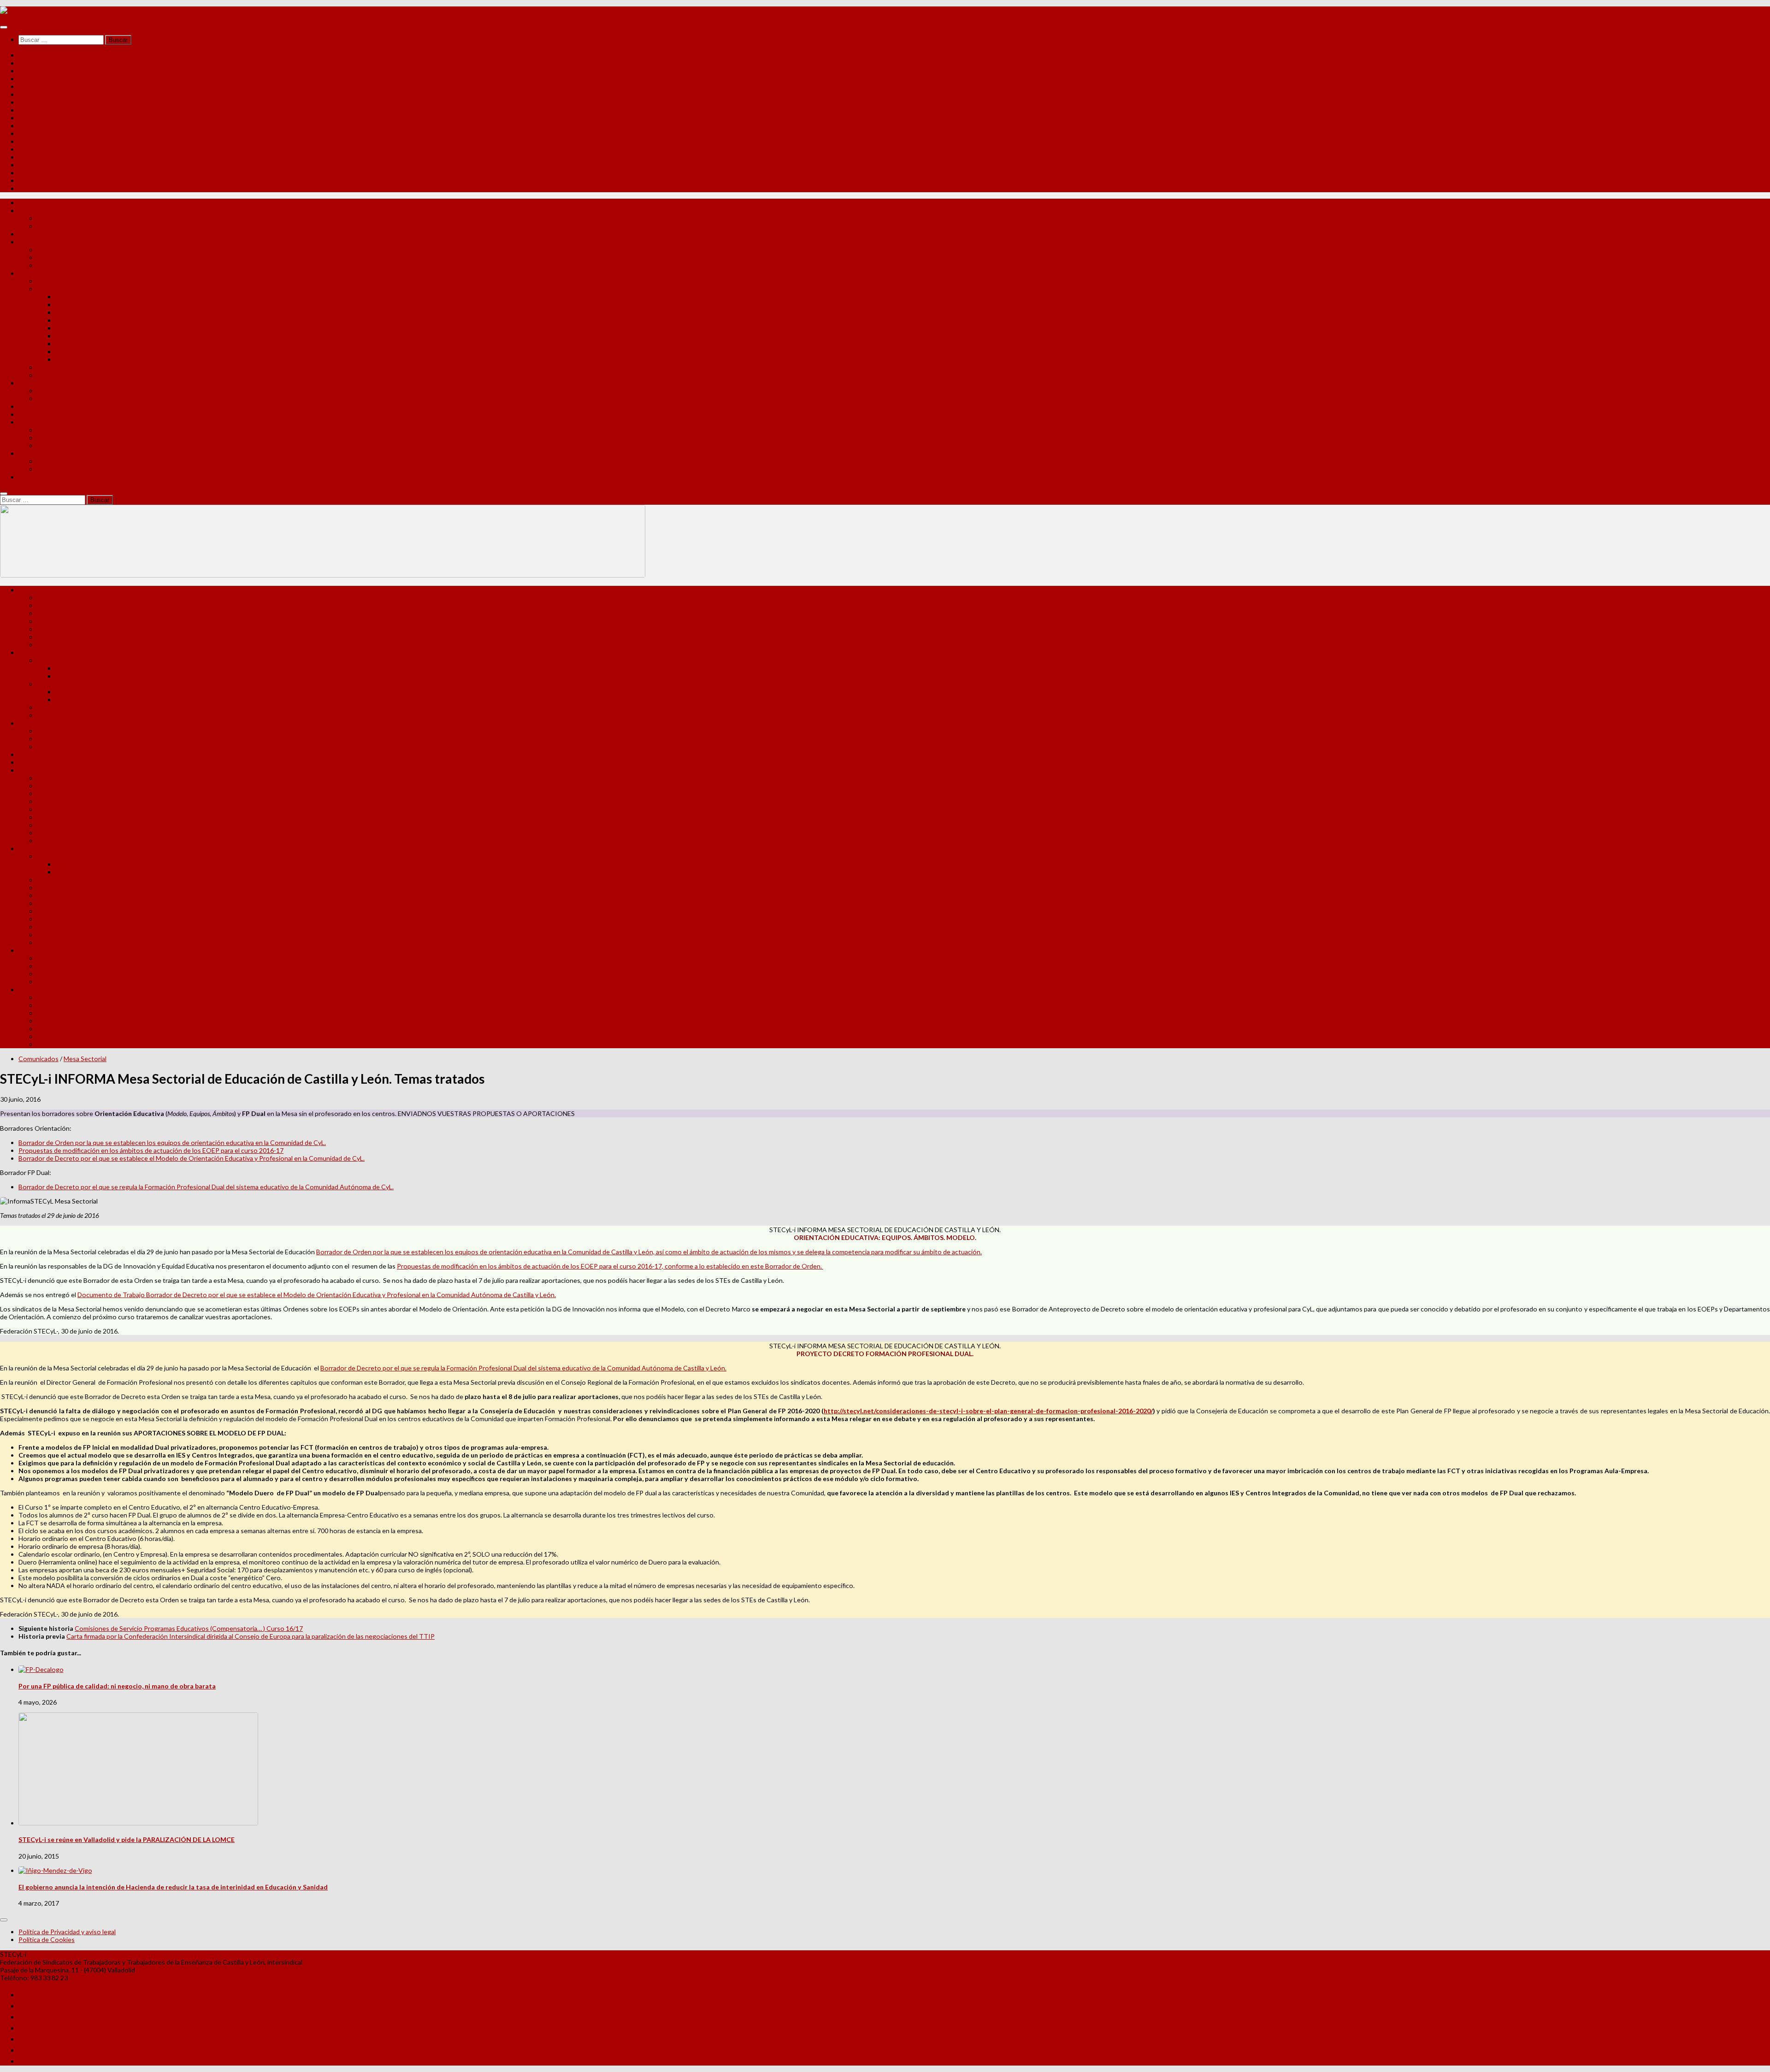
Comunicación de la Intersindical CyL (90, 430)
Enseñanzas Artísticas (69, 1005)
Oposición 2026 (79, 692)
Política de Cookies (47, 1939)
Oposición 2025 (79, 668)
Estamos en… (56, 226)
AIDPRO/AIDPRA (44, 754)
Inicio (27, 55)
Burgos (66, 304)
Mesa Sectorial (58, 257)
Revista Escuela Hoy (66, 367)
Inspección (53, 707)
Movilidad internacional (70, 1036)
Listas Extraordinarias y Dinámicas (86, 613)
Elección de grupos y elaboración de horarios (83, 126)
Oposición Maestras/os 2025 (61, 86)
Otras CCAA (55, 715)
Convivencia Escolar (66, 974)
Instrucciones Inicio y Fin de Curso (87, 966)
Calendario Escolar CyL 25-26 (61, 165)
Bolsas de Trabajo (63, 629)
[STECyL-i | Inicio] (17, 10)
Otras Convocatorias (49, 989)
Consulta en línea (62, 621)
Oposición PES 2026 (48, 79)
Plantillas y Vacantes (66, 747)
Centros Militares (62, 801)
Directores (53, 833)
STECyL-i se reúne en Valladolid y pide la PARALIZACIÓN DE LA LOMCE (127, 1839)
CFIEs (45, 841)
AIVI (25, 110)
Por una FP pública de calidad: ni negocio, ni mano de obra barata (117, 1686)
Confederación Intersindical (77, 461)
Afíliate (29, 63)
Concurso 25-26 (61, 731)
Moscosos (34, 157)
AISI (25, 118)
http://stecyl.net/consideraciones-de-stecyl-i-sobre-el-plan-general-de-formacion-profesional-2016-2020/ (988, 1411)
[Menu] (4, 27)
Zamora (66, 359)
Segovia (67, 336)
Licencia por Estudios (68, 919)
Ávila (62, 297)
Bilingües (50, 794)
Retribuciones (39, 133)
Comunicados (38, 71)
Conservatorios (60, 1013)
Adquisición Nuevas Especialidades (87, 911)
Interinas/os (36, 102)
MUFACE (50, 935)
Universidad (35, 406)
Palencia (67, 320)
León (63, 312)
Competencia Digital (66, 903)
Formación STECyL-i (47, 180)
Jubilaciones (55, 942)
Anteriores (71, 676)
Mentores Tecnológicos (72, 809)
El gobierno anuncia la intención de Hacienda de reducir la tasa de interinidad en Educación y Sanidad (173, 1887)
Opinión (49, 375)
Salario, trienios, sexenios (92, 864)
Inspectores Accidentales (74, 825)
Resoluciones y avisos (69, 645)
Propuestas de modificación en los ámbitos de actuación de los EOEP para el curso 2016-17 (151, 1150)
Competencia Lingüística (73, 895)
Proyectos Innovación (69, 1021)
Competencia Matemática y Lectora (88, 817)
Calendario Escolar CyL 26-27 (61, 173)
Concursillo (35, 762)
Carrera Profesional (47, 141)
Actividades (54, 391)
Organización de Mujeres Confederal (90, 398)
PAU (43, 1029)
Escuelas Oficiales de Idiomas (80, 997)
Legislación (35, 188)
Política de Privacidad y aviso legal (67, 1932)
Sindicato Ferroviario (67, 446)
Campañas (52, 265)
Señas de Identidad (65, 218)
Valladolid (69, 351)
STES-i (47, 469)
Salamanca (70, 328)
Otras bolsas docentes (70, 637)
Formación (34, 477)
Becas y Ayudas (59, 1044)
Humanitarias (56, 778)
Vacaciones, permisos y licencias (65, 149)
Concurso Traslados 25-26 (57, 94)
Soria (63, 344)
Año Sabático (56, 927)
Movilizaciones (58, 250)
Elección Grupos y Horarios (77, 958)
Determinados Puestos (71, 786)
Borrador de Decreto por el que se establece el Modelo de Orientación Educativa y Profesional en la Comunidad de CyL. (192, 1158)
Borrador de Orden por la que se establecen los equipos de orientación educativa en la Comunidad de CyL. (172, 1142)
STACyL (30, 414)
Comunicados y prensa (70, 281)
